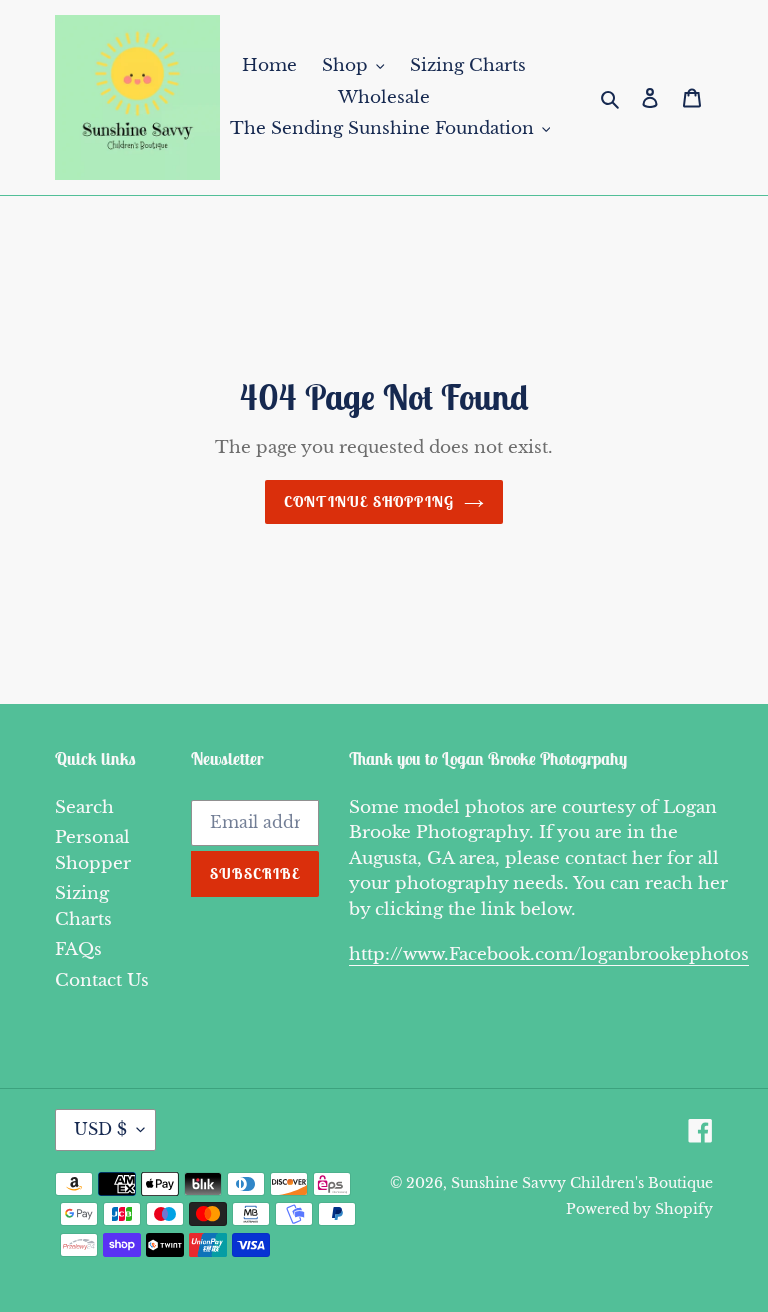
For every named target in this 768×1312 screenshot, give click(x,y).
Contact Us (102, 980)
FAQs (78, 949)
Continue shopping (369, 501)
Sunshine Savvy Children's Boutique (582, 1183)
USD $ (100, 1129)
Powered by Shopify (639, 1209)
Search (84, 807)
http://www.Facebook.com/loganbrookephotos (549, 954)
